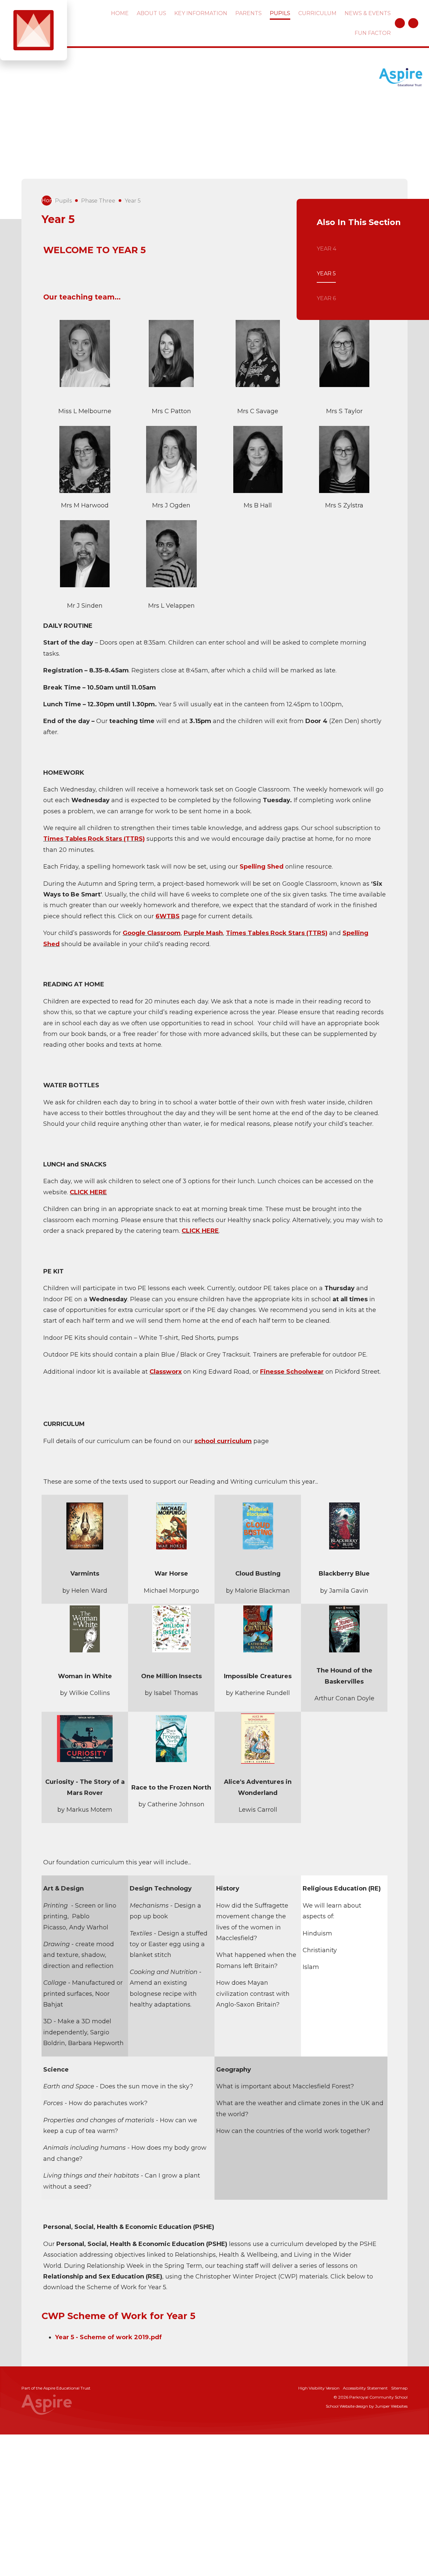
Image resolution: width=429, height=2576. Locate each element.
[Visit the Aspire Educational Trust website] (401, 78)
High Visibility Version (319, 2388)
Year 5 (133, 201)
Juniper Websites (391, 2406)
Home (47, 200)
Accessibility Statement (365, 2388)
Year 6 (326, 298)
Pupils (63, 201)
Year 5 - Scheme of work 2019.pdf (108, 2337)
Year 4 (326, 249)
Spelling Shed (262, 867)
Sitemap (399, 2388)
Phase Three (98, 201)
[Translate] (400, 23)
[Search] (413, 23)
